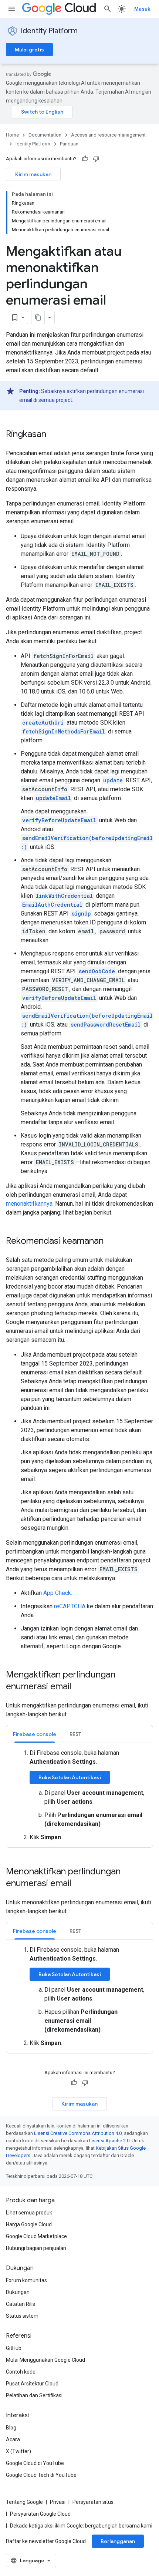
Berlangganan (118, 2541)
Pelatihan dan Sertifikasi (34, 2395)
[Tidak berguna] (96, 159)
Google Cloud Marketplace (36, 2236)
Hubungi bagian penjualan (36, 2248)
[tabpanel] (79, 1795)
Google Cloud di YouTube (35, 2463)
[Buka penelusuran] (108, 9)
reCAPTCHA (70, 1606)
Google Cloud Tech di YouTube (41, 2475)
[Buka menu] (12, 9)
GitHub (14, 2348)
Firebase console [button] (35, 1734)
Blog (11, 2428)
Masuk (142, 9)
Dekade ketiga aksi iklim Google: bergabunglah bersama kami (81, 2526)
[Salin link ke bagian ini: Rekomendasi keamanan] (111, 1242)
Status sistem (22, 2316)
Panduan (69, 144)
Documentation (45, 135)
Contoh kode (21, 2372)
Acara (13, 2439)
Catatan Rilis (21, 2304)
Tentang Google (24, 2502)
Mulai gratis (29, 50)
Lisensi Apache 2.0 (109, 2141)
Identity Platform (49, 31)
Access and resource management (108, 135)
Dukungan (18, 2292)
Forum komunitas (26, 2280)
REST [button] (75, 1734)
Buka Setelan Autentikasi (70, 1777)
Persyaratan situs (93, 2502)
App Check (57, 1593)
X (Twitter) (18, 2451)
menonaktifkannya (29, 1204)
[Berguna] (85, 159)
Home (12, 135)
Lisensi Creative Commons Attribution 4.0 (78, 2133)
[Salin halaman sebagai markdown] (38, 318)
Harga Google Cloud (29, 2224)
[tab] (35, 1734)
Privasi (58, 2502)
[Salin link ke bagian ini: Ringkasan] (54, 435)
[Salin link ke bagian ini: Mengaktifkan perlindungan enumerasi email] (79, 1687)
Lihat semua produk (29, 2213)
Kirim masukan (33, 174)
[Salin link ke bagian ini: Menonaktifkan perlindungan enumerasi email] (79, 1884)
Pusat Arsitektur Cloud (32, 2384)
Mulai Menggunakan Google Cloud (45, 2360)
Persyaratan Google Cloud (40, 2514)
